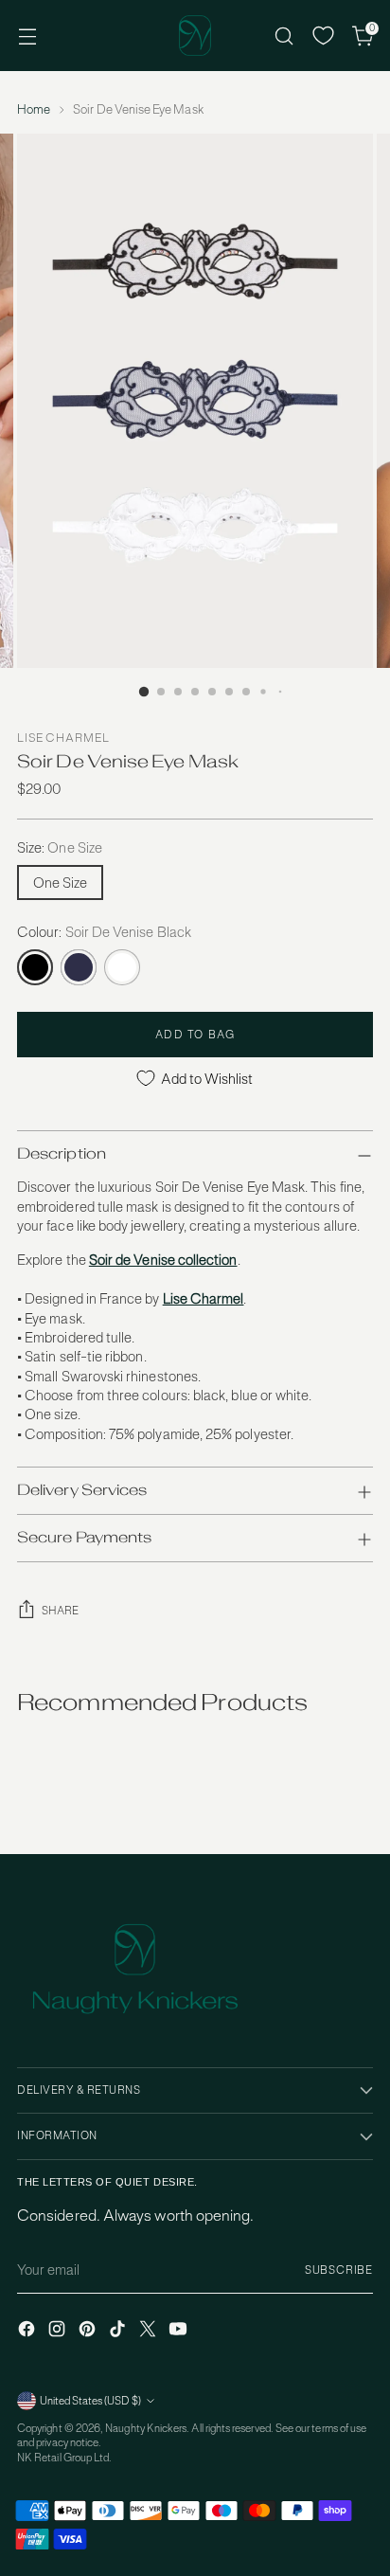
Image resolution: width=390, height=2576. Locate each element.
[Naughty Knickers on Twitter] (150, 2331)
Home (34, 109)
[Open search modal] (284, 36)
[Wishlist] (323, 36)
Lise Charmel (63, 738)
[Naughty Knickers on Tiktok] (119, 2331)
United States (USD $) (90, 2401)
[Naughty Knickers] (195, 36)
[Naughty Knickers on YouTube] (180, 2331)
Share (61, 1611)
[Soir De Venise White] (122, 967)
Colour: (104, 932)
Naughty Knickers (146, 2428)
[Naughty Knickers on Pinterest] (89, 2331)
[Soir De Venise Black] (35, 967)
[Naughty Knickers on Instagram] (59, 2331)
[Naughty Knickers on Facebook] (28, 2331)
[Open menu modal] (27, 36)
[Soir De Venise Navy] (79, 967)
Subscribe (339, 2270)
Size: (60, 847)
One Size (60, 883)
